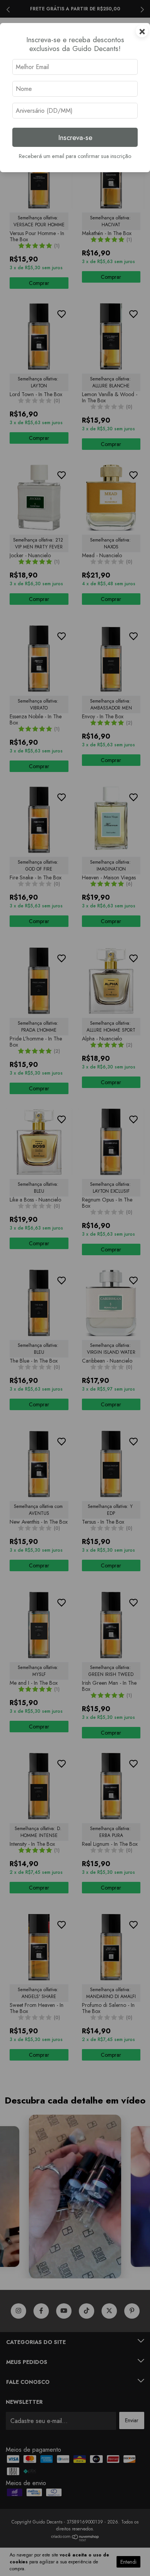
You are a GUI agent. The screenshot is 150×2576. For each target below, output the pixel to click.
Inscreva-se (75, 137)
